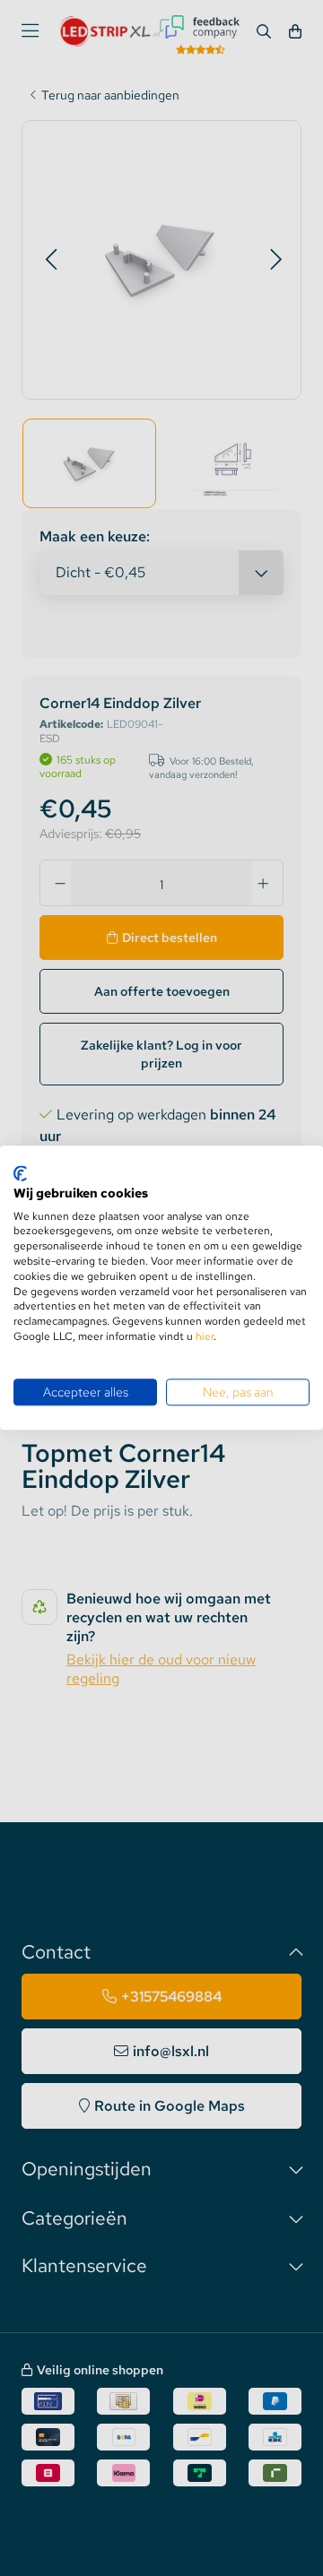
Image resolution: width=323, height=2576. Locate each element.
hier (205, 1336)
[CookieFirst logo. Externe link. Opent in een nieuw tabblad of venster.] (20, 1173)
